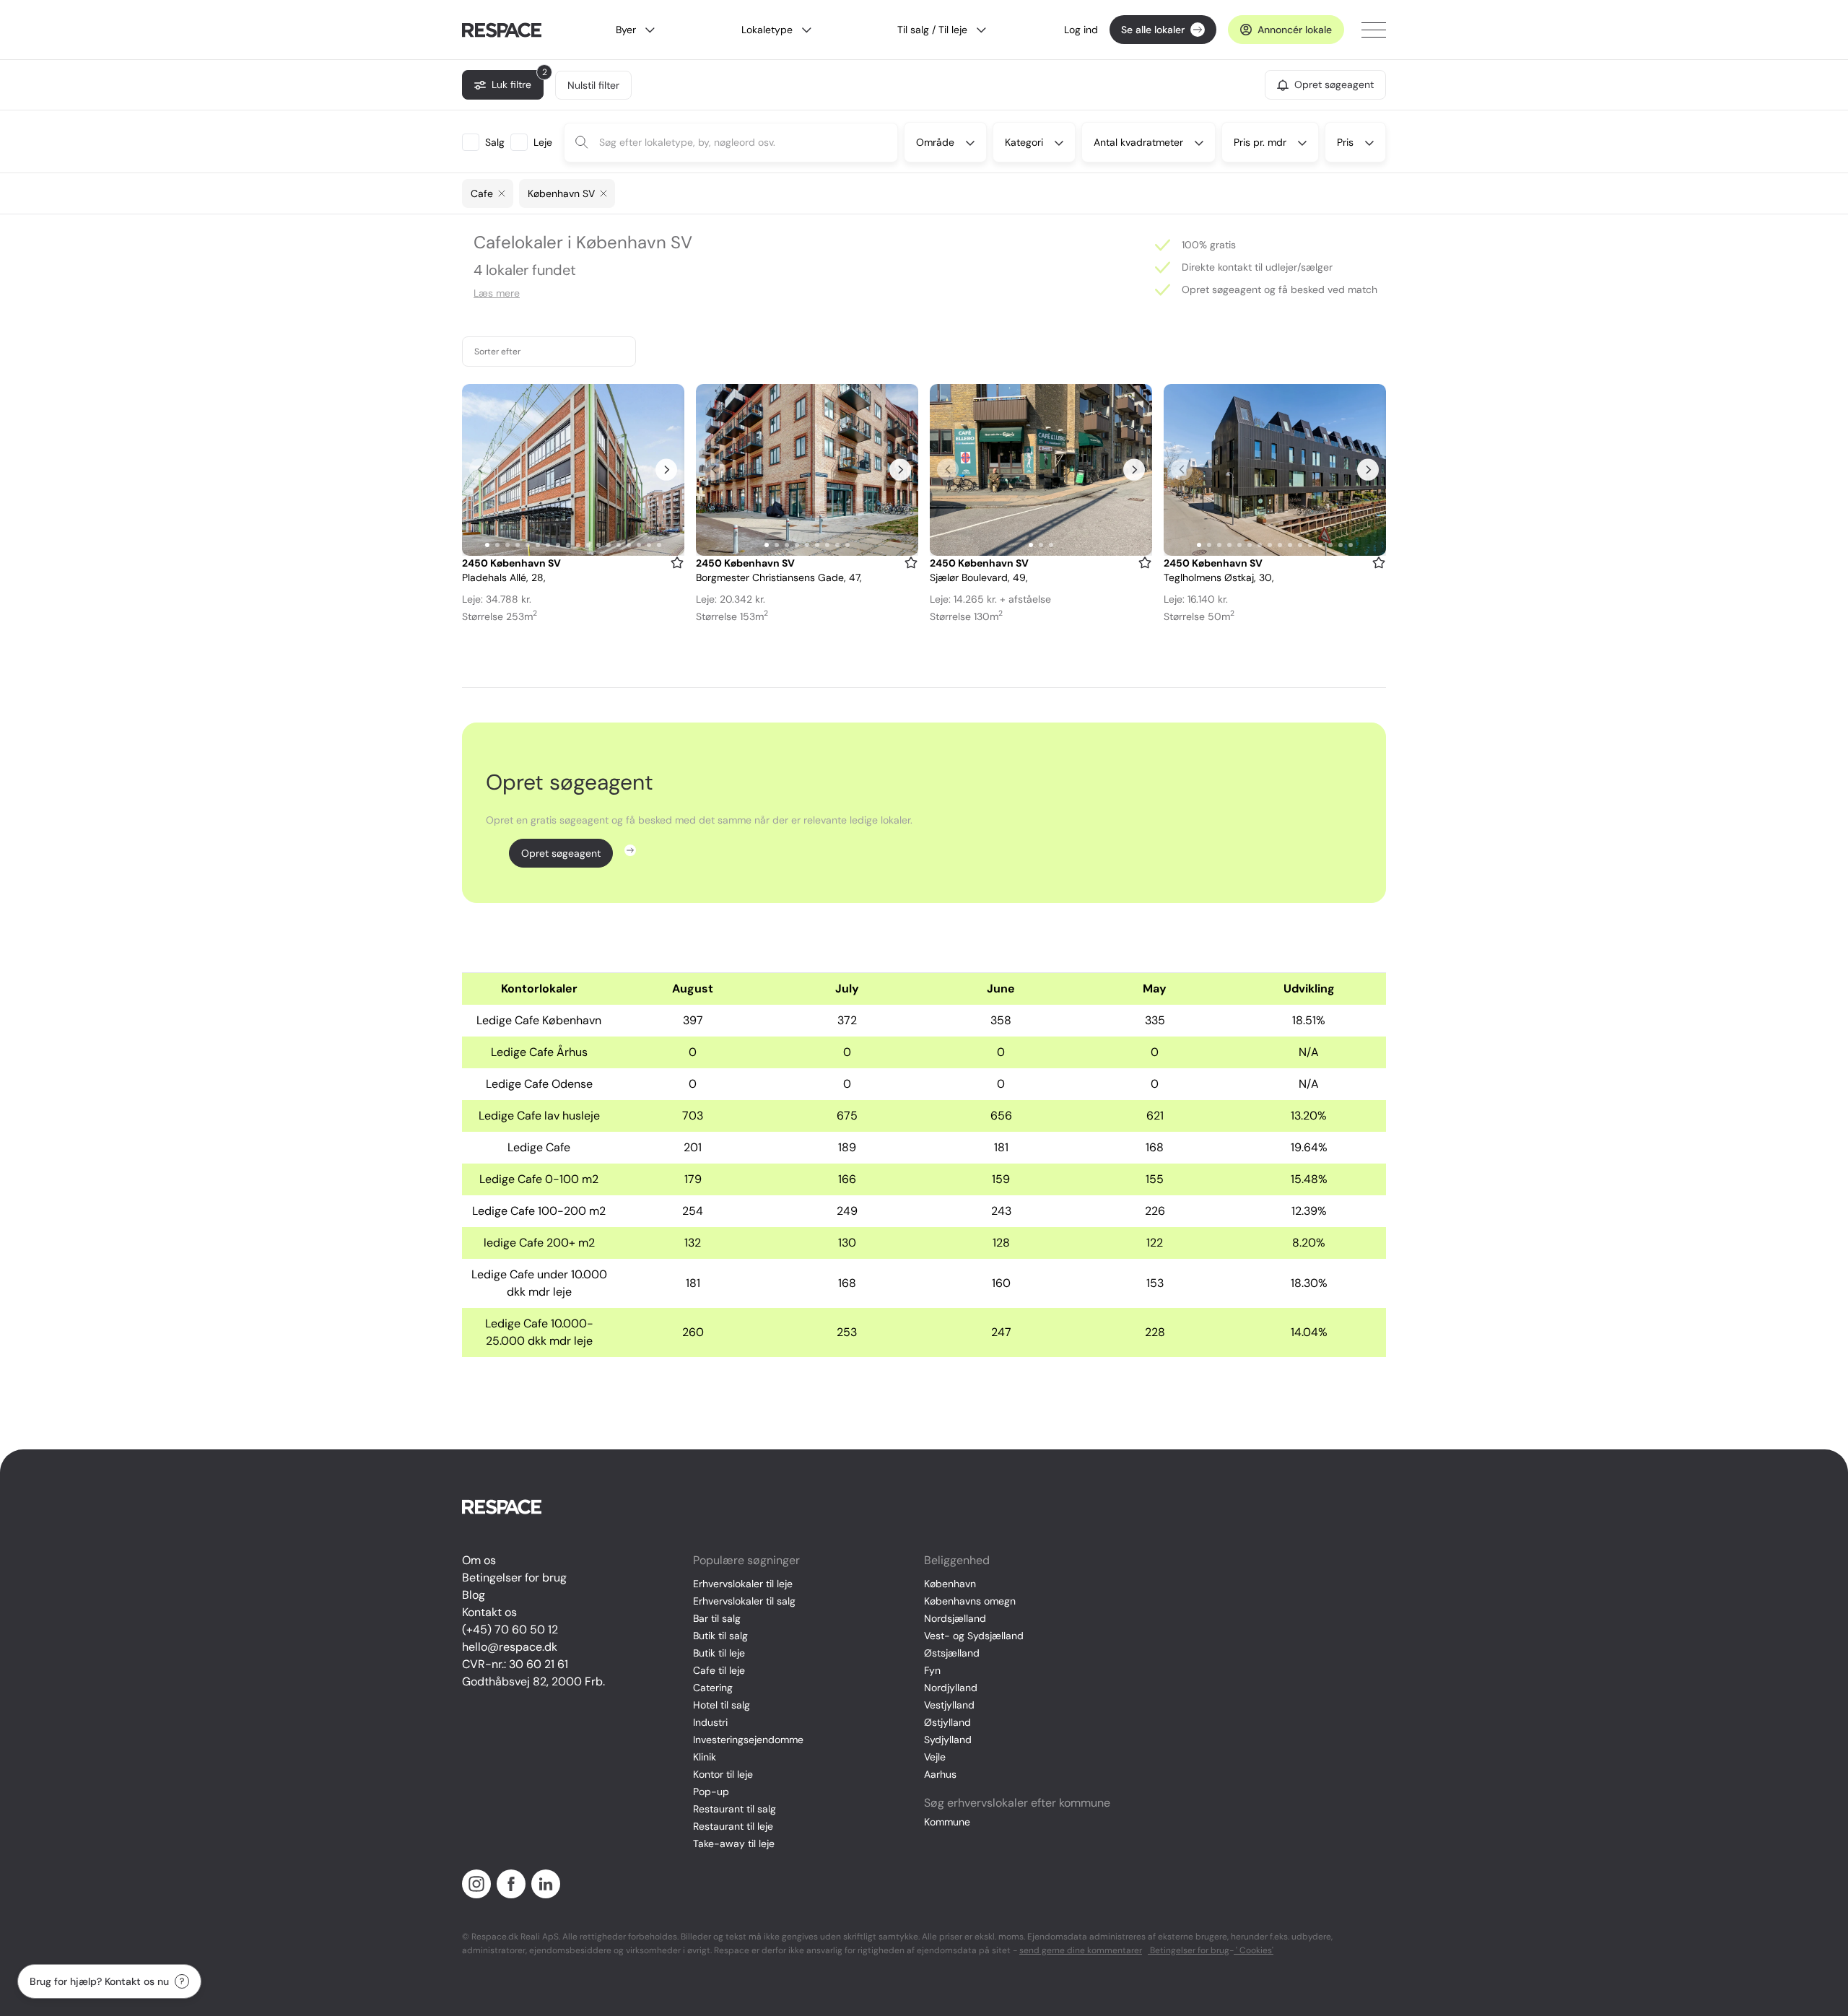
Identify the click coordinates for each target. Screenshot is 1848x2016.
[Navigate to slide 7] (548, 545)
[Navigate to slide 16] (639, 545)
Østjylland (947, 1722)
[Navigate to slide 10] (578, 545)
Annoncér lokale (1295, 30)
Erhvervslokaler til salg (744, 1601)
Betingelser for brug (514, 1578)
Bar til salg (717, 1618)
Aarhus (940, 1774)
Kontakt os (489, 1612)
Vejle (935, 1757)
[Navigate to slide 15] (629, 545)
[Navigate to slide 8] (558, 545)
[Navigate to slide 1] (487, 545)
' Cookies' (1254, 1950)
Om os (479, 1560)
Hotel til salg (722, 1705)
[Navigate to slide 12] (598, 545)
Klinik (705, 1757)
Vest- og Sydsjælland (974, 1636)
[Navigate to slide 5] (528, 545)
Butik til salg (720, 1636)
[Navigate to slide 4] (518, 545)
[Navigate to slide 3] (507, 545)
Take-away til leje (734, 1843)
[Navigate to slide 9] (568, 545)
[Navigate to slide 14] (619, 545)
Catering (713, 1688)
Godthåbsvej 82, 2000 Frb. (533, 1681)
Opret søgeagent (561, 853)
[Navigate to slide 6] (538, 545)
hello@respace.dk (510, 1647)
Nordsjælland (955, 1618)
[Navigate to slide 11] (588, 545)
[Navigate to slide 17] (649, 545)
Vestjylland (949, 1705)
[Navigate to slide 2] (497, 545)
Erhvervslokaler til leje (743, 1584)
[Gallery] (573, 470)
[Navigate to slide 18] (659, 545)
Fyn (932, 1670)
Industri (710, 1722)
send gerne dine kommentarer (1081, 1950)
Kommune (947, 1822)
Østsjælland (952, 1653)
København (950, 1584)
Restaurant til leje (733, 1826)
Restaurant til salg (735, 1809)
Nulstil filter (593, 85)
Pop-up (711, 1792)
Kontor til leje (723, 1774)
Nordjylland (951, 1688)
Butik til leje (719, 1653)
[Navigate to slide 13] (609, 545)
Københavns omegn (970, 1601)
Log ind (1081, 30)
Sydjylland (948, 1740)
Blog (474, 1595)
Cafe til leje (719, 1670)
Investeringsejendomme (748, 1740)
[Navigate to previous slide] (480, 470)
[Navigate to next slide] (666, 470)
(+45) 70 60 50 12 (510, 1629)
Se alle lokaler (1153, 30)
